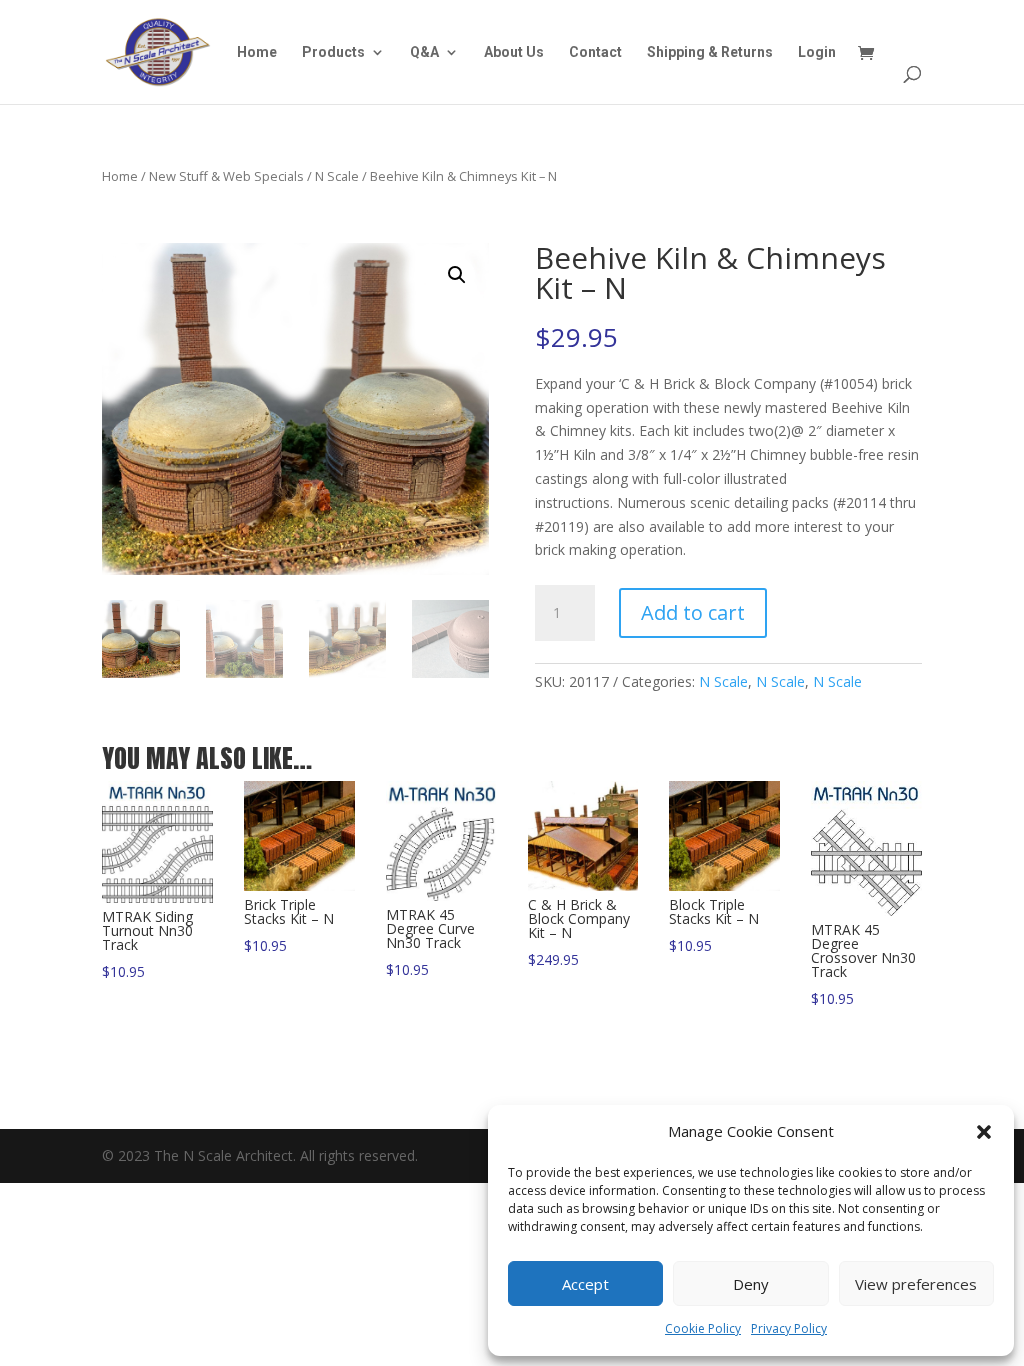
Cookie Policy (703, 1328)
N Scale (337, 176)
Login (817, 52)
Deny (751, 1284)
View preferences (916, 1284)
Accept (585, 1284)
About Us (514, 52)
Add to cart (693, 612)
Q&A (424, 52)
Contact (595, 52)
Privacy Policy (789, 1328)
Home (257, 52)
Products (333, 52)
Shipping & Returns (710, 52)
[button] (984, 1132)
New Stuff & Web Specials (226, 176)
